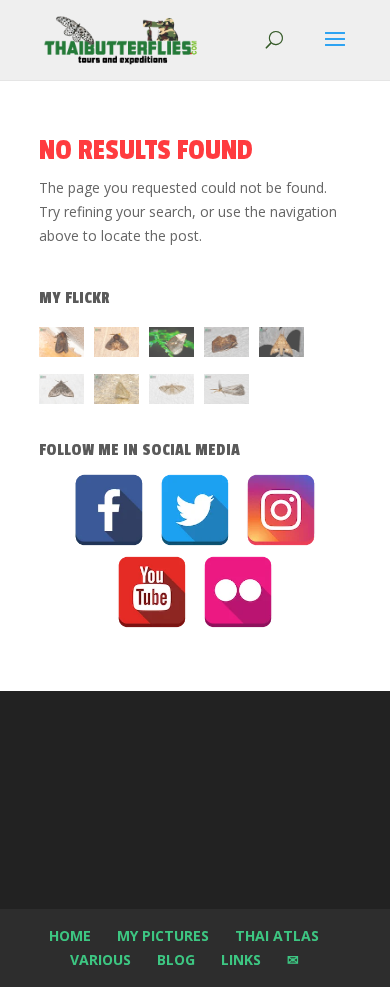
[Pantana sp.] (226, 392)
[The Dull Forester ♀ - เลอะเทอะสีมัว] (116, 392)
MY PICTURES (163, 935)
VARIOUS (100, 959)
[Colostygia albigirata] (61, 392)
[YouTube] (152, 592)
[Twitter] (195, 510)
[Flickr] (238, 592)
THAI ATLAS (277, 935)
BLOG (176, 959)
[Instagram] (281, 510)
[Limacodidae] (61, 345)
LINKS (241, 959)
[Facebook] (109, 510)
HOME (70, 935)
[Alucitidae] (171, 392)
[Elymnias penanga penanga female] (171, 345)
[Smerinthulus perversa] (281, 345)
